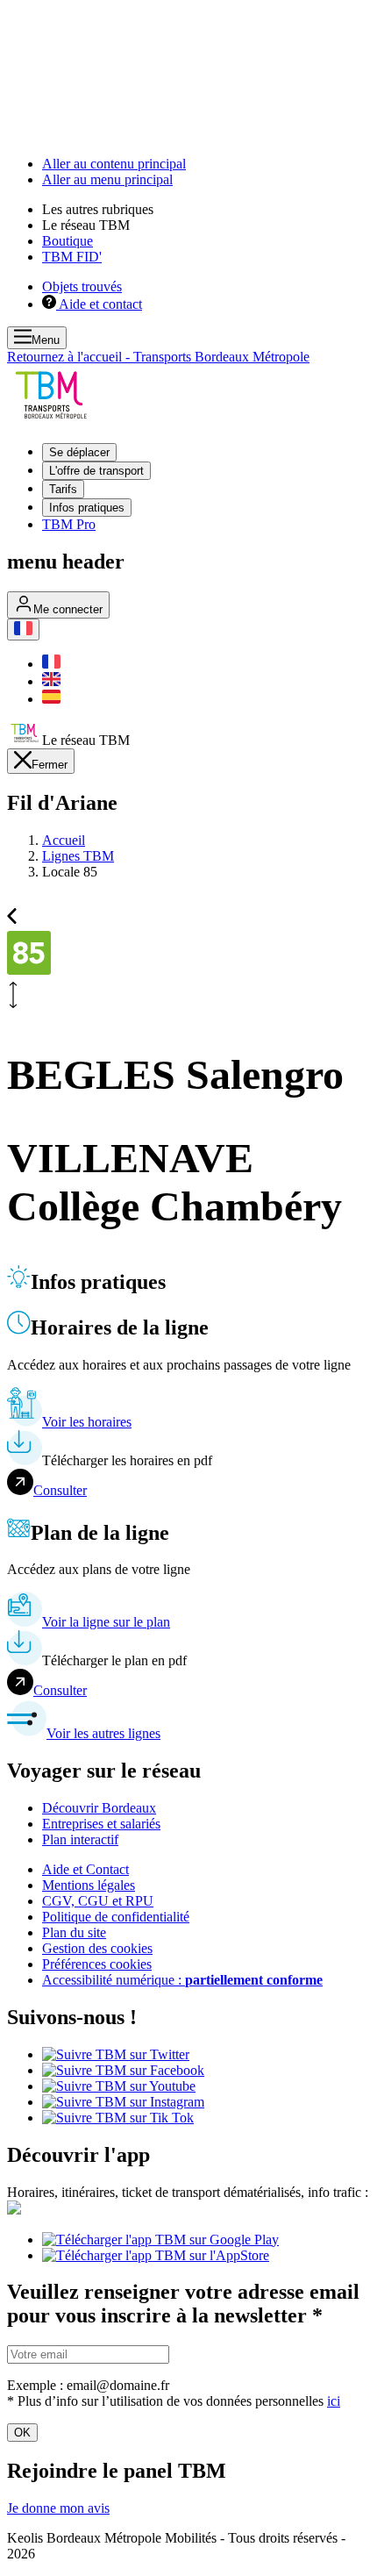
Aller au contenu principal (114, 164)
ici (334, 2401)
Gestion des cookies (97, 1948)
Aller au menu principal (107, 179)
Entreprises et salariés (101, 1824)
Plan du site (74, 1932)
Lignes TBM (78, 856)
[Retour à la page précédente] (12, 914)
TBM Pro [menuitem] (69, 524)
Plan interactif (80, 1839)
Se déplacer (79, 452)
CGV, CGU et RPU (98, 1901)
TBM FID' (72, 257)
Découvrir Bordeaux (99, 1808)
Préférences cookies (97, 1964)
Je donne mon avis (58, 2508)
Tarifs (63, 489)
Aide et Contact (85, 1869)
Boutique (68, 241)
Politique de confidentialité (116, 1917)
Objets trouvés (82, 286)
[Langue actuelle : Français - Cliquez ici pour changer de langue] (23, 630)
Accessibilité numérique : (182, 1980)
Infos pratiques (87, 508)
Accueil (64, 840)
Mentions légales (89, 1885)
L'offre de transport (96, 471)
